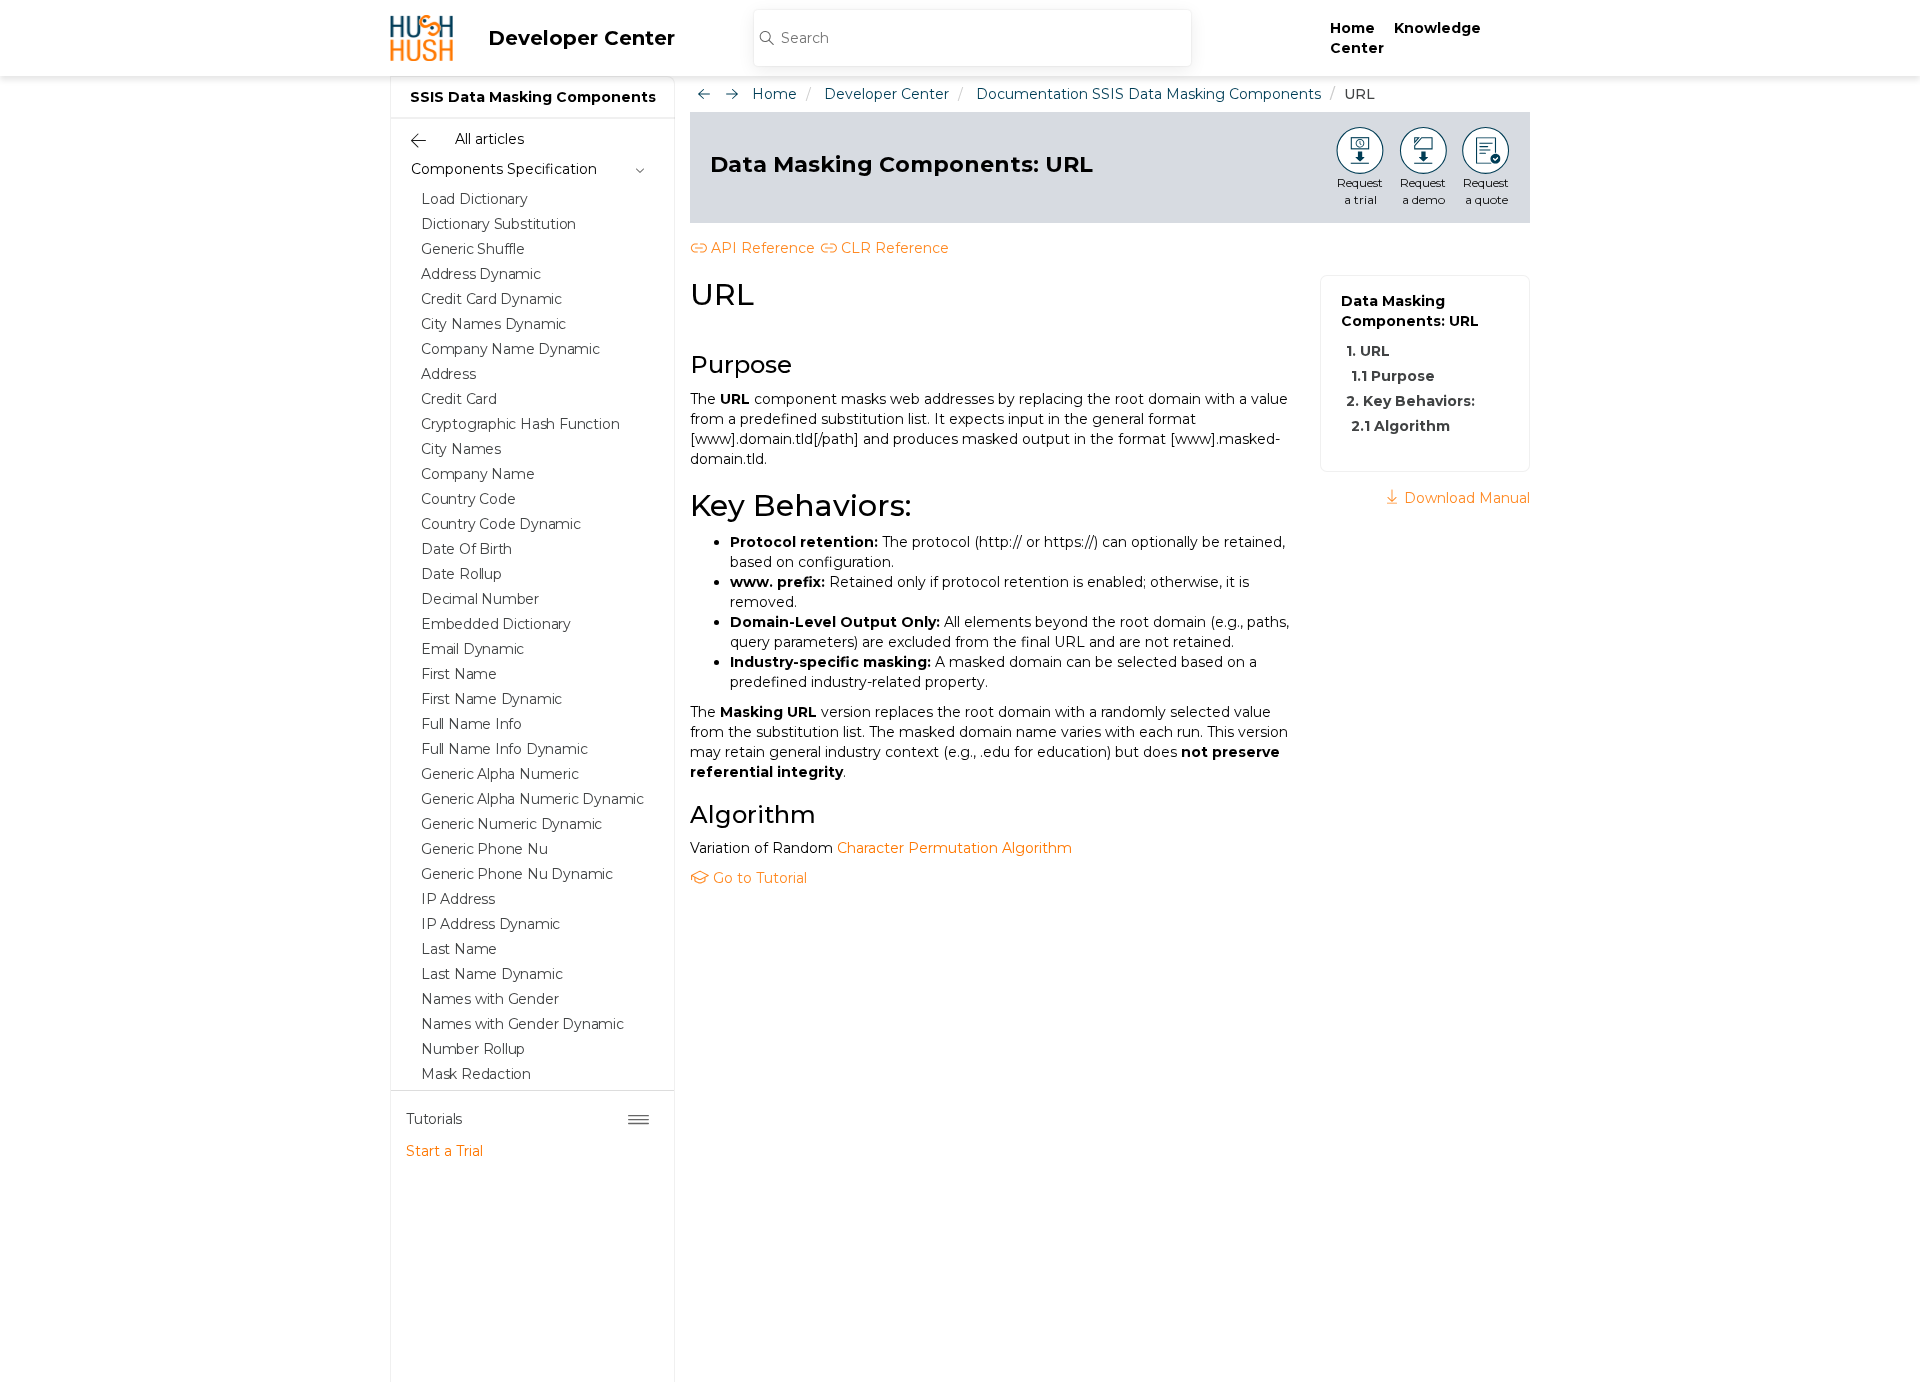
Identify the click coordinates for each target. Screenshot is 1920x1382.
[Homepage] (421, 38)
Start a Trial (444, 1151)
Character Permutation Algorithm (954, 848)
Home (1352, 28)
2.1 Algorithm (1400, 426)
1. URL (1368, 351)
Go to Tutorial (758, 878)
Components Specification (504, 169)
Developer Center (581, 38)
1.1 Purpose (1393, 376)
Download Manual (1465, 498)
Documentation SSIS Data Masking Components (1148, 94)
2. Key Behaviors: (1410, 401)
